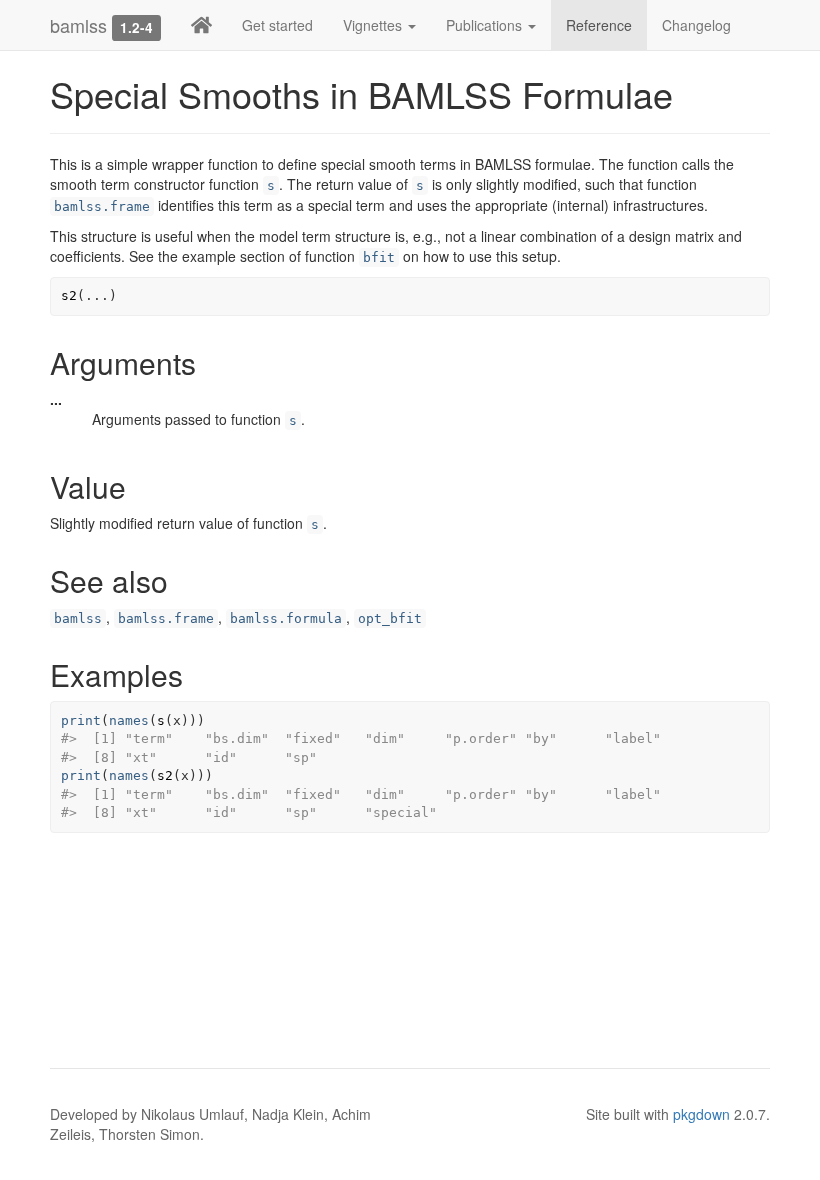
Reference (599, 25)
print (81, 720)
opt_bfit (390, 618)
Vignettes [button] (374, 25)
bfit (379, 257)
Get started (277, 25)
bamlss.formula (286, 618)
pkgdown (701, 1114)
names (129, 720)
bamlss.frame (102, 206)
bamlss (78, 25)
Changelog (696, 25)
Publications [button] (486, 25)
